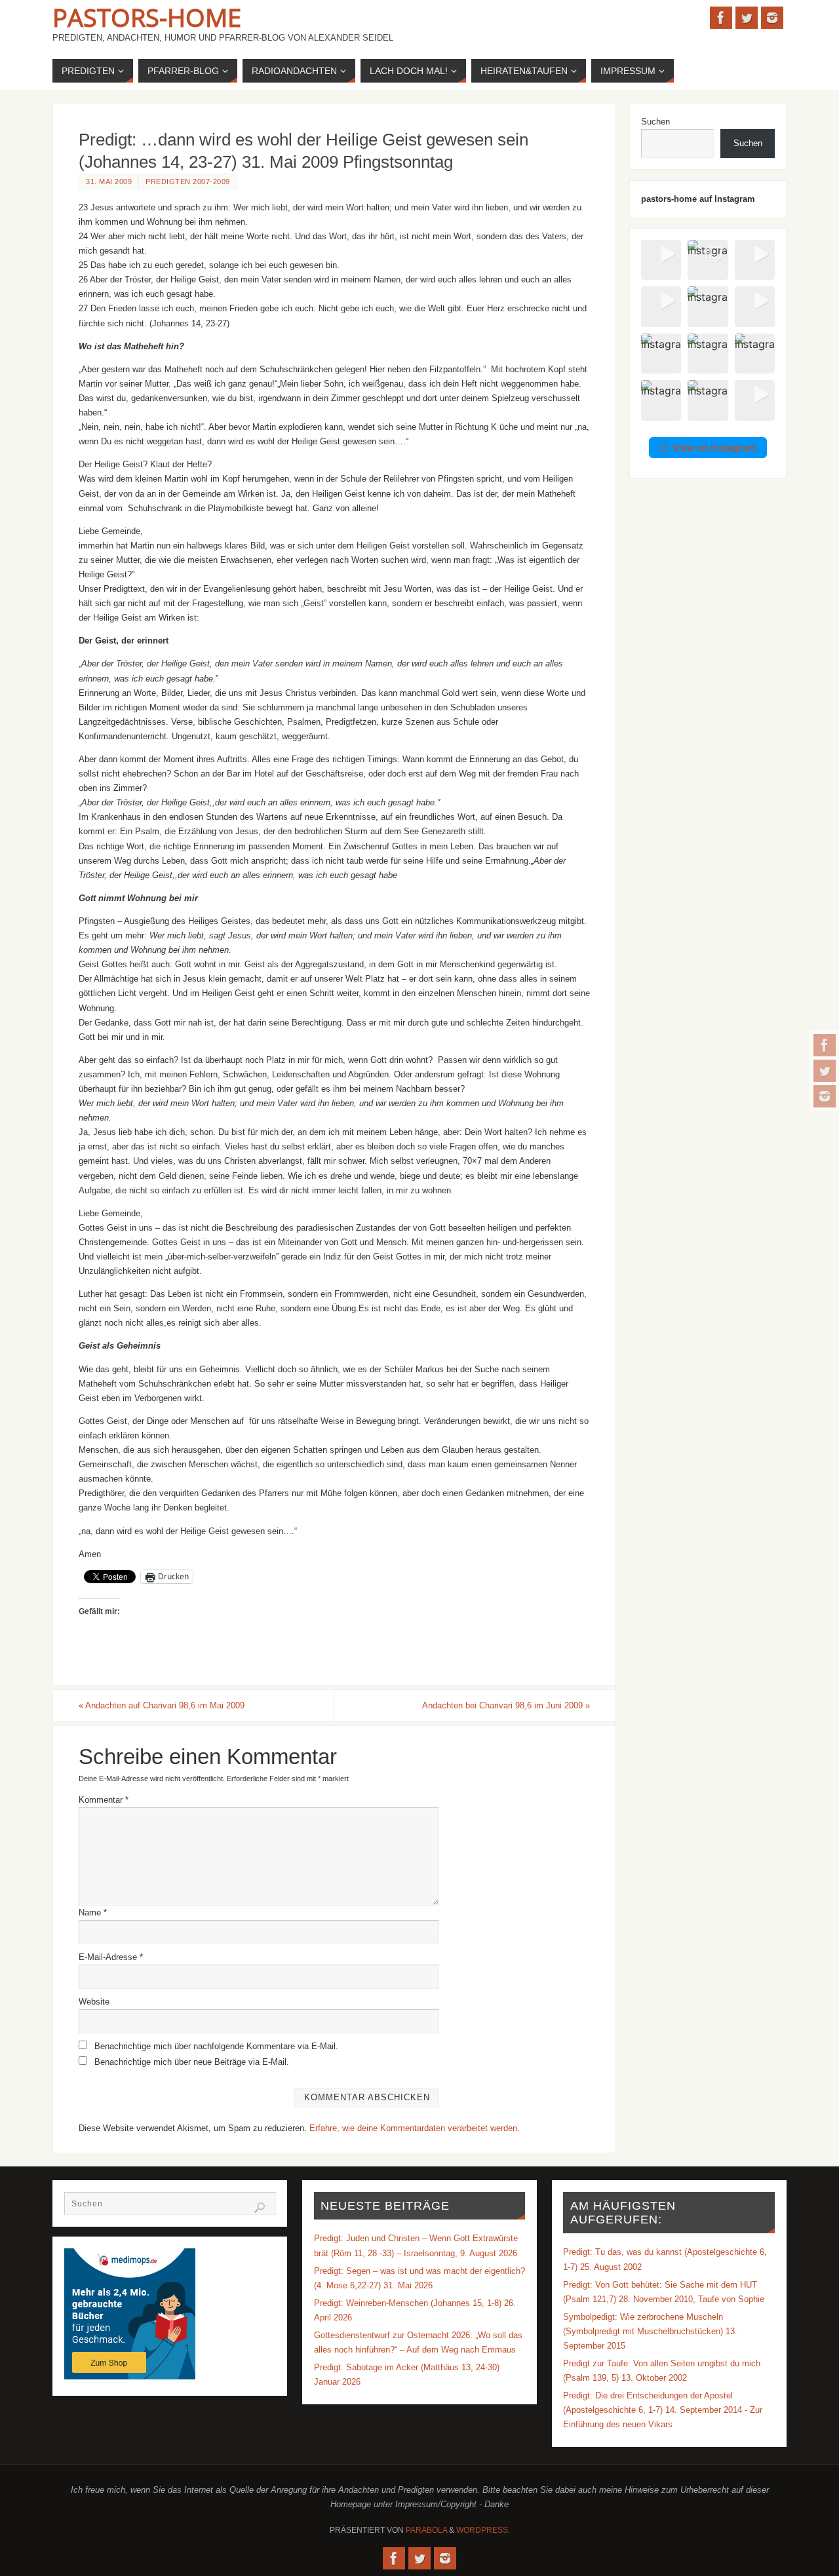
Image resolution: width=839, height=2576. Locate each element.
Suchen (655, 122)
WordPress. (483, 2530)
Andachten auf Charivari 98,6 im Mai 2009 (162, 1705)
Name (93, 1913)
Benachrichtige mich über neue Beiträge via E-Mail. (192, 2062)
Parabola (426, 2530)
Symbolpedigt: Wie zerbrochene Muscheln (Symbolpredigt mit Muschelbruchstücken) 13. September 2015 (650, 2331)
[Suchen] (260, 2208)
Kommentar (104, 1800)
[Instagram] (825, 1096)
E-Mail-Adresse (111, 1957)
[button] (661, 260)
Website (94, 2002)
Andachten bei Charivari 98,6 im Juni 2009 (506, 1705)
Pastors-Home (147, 17)
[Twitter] (825, 1071)
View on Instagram (714, 447)
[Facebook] (825, 1045)
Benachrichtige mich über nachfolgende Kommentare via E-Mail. (216, 2046)
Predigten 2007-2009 (188, 182)
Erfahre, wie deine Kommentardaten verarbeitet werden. (415, 2128)
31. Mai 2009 (109, 182)
